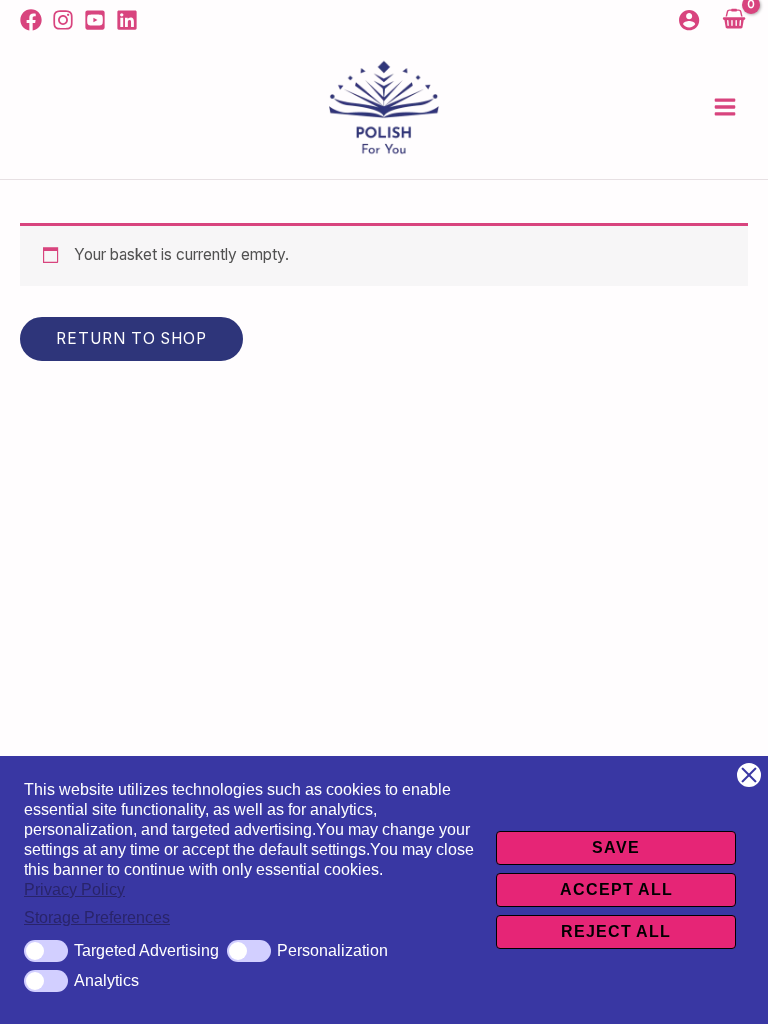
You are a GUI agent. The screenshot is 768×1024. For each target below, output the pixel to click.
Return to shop (131, 338)
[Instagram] (63, 20)
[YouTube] (95, 20)
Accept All (616, 889)
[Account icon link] (689, 20)
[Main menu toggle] (725, 107)
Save (616, 847)
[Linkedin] (127, 20)
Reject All (616, 931)
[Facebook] (31, 20)
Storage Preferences (97, 917)
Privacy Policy (74, 889)
